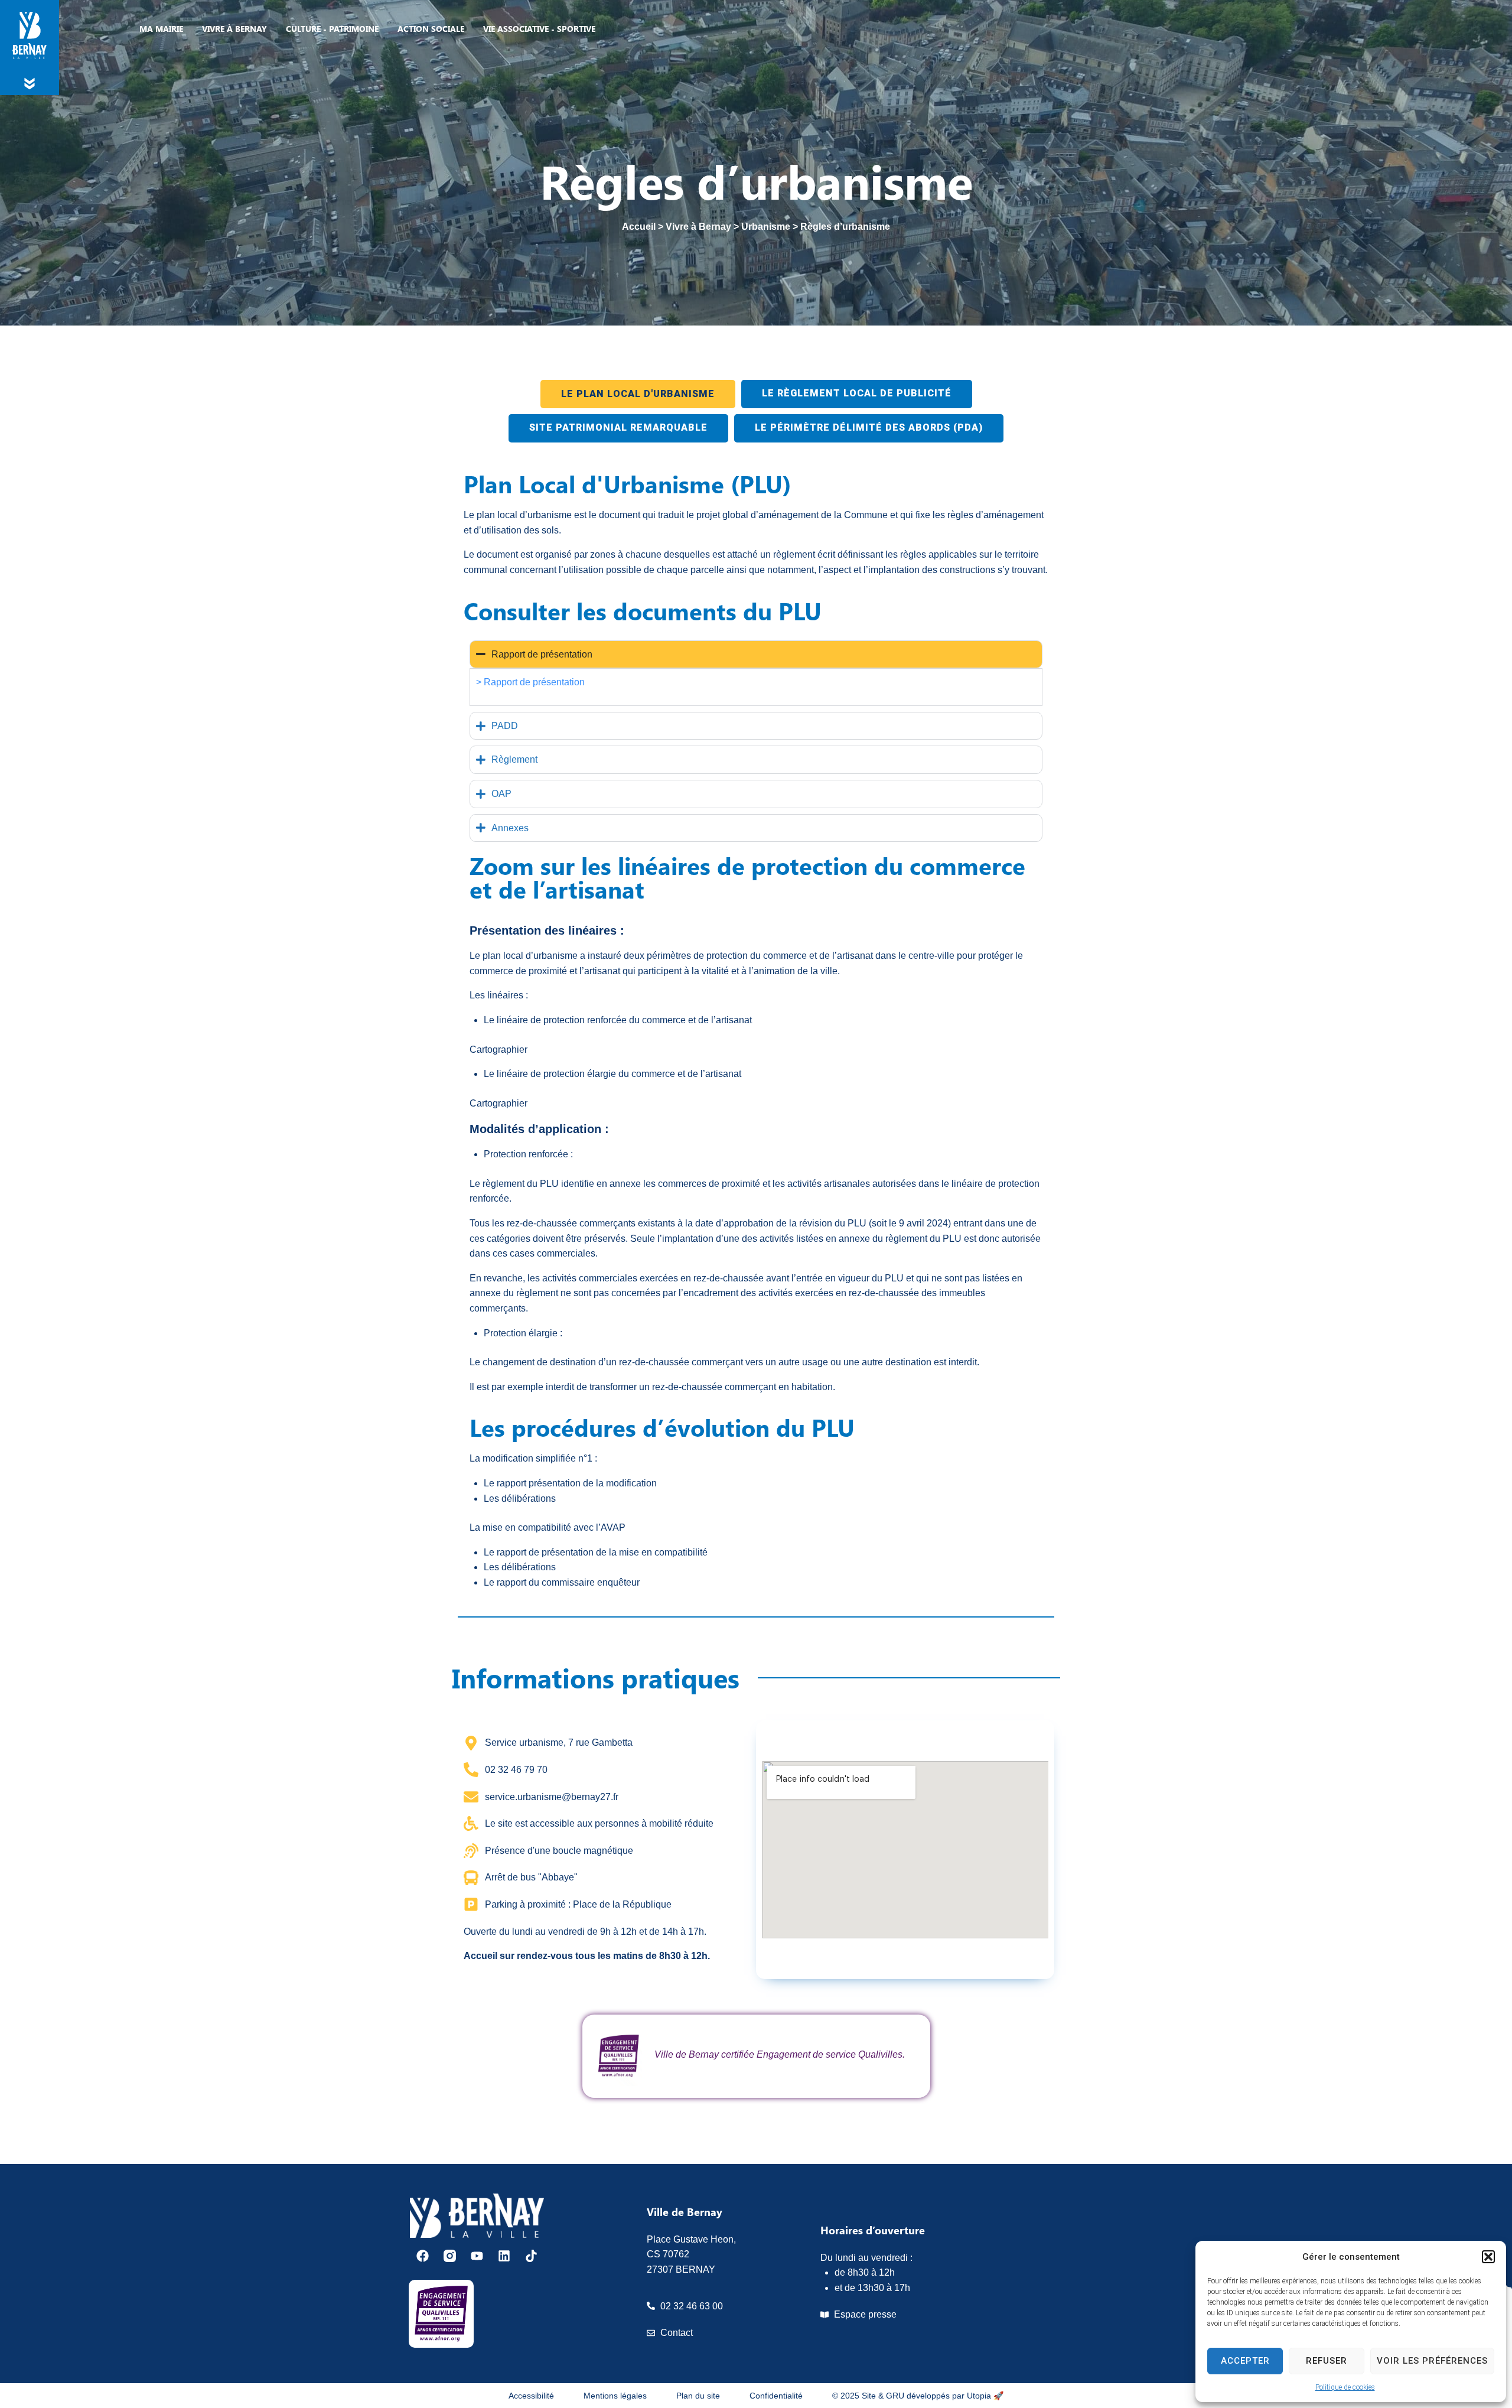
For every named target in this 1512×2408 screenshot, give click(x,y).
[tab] (638, 394)
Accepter (1245, 2361)
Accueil (639, 227)
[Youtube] (477, 2256)
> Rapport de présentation (532, 682)
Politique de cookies (1345, 2387)
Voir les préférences (1432, 2361)
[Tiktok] (531, 2256)
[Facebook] (423, 2256)
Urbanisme (766, 227)
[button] (1488, 2257)
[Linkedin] (504, 2256)
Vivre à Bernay (698, 227)
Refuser (1327, 2361)
